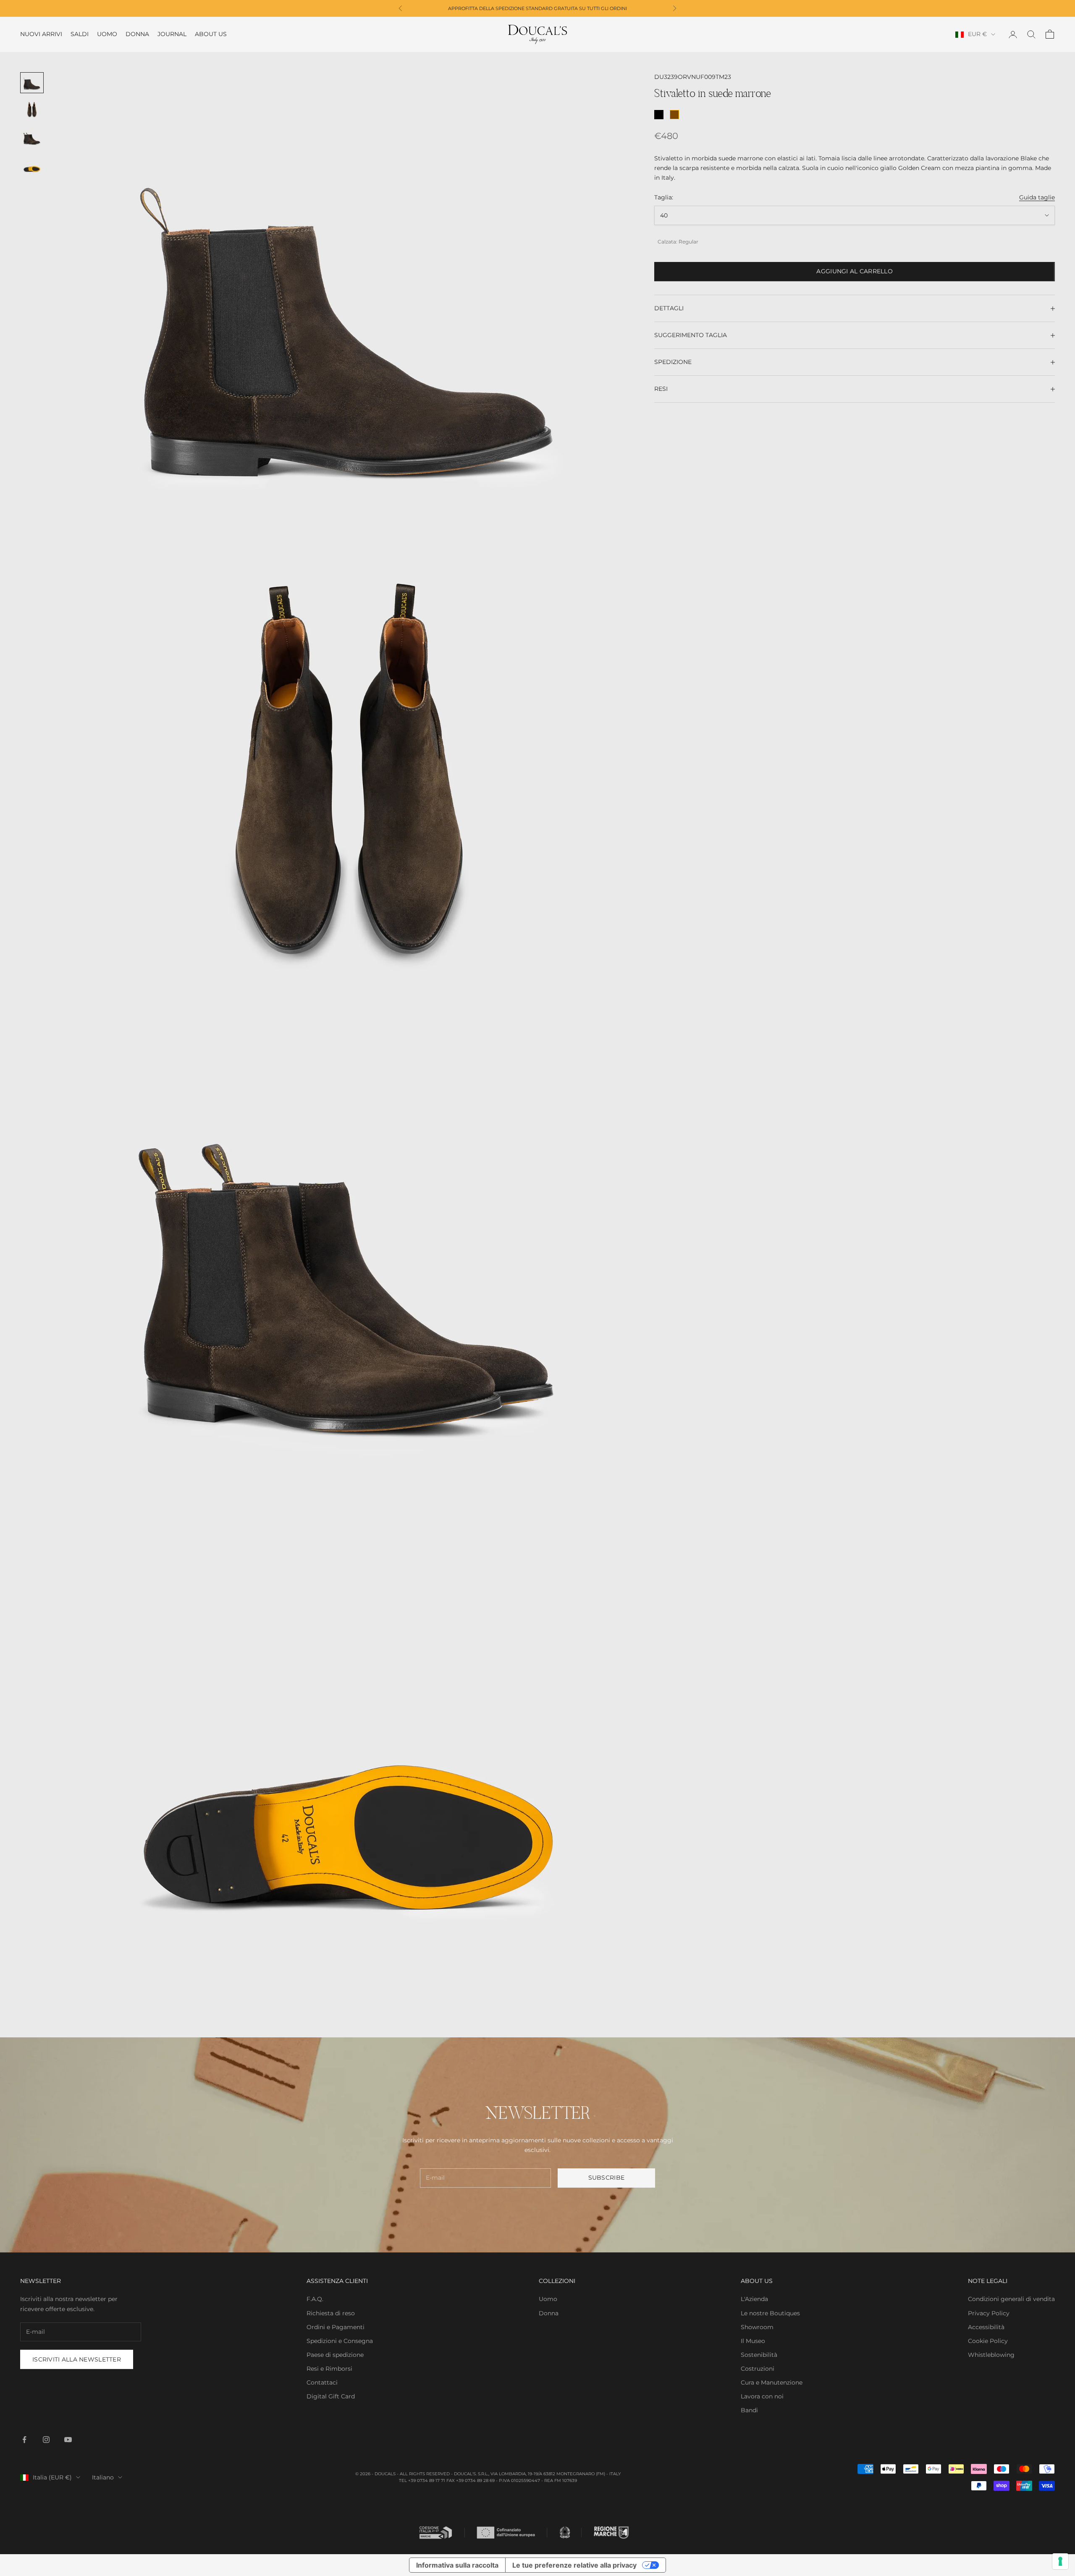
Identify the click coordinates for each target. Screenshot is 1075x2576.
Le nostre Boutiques (770, 2313)
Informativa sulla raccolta (457, 2565)
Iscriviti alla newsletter (77, 2359)
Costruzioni (758, 2369)
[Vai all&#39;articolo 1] (32, 83)
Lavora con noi (762, 2396)
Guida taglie (1037, 197)
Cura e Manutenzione (772, 2382)
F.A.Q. (315, 2299)
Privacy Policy (989, 2313)
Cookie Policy (988, 2341)
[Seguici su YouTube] (68, 2440)
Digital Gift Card (331, 2396)
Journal (172, 34)
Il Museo (753, 2341)
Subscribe (607, 2178)
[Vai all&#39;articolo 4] (32, 165)
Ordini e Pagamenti (336, 2327)
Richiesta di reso (331, 2313)
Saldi (80, 34)
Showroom (757, 2327)
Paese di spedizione (335, 2355)
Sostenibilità (759, 2355)
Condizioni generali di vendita (1011, 2299)
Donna (137, 34)
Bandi (749, 2410)
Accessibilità (986, 2327)
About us (211, 34)
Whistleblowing (991, 2355)
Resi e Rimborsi (329, 2369)
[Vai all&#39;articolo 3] (32, 138)
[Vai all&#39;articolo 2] (32, 110)
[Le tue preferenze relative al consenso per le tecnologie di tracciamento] (1060, 2561)
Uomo (107, 34)
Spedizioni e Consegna (340, 2341)
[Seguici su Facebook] (24, 2440)
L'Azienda (754, 2299)
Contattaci (322, 2382)
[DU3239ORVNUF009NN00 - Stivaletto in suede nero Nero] (659, 115)
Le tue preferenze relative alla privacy (574, 2565)
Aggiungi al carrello (855, 271)
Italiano (103, 2477)
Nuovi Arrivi (41, 34)
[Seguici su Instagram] (46, 2440)
